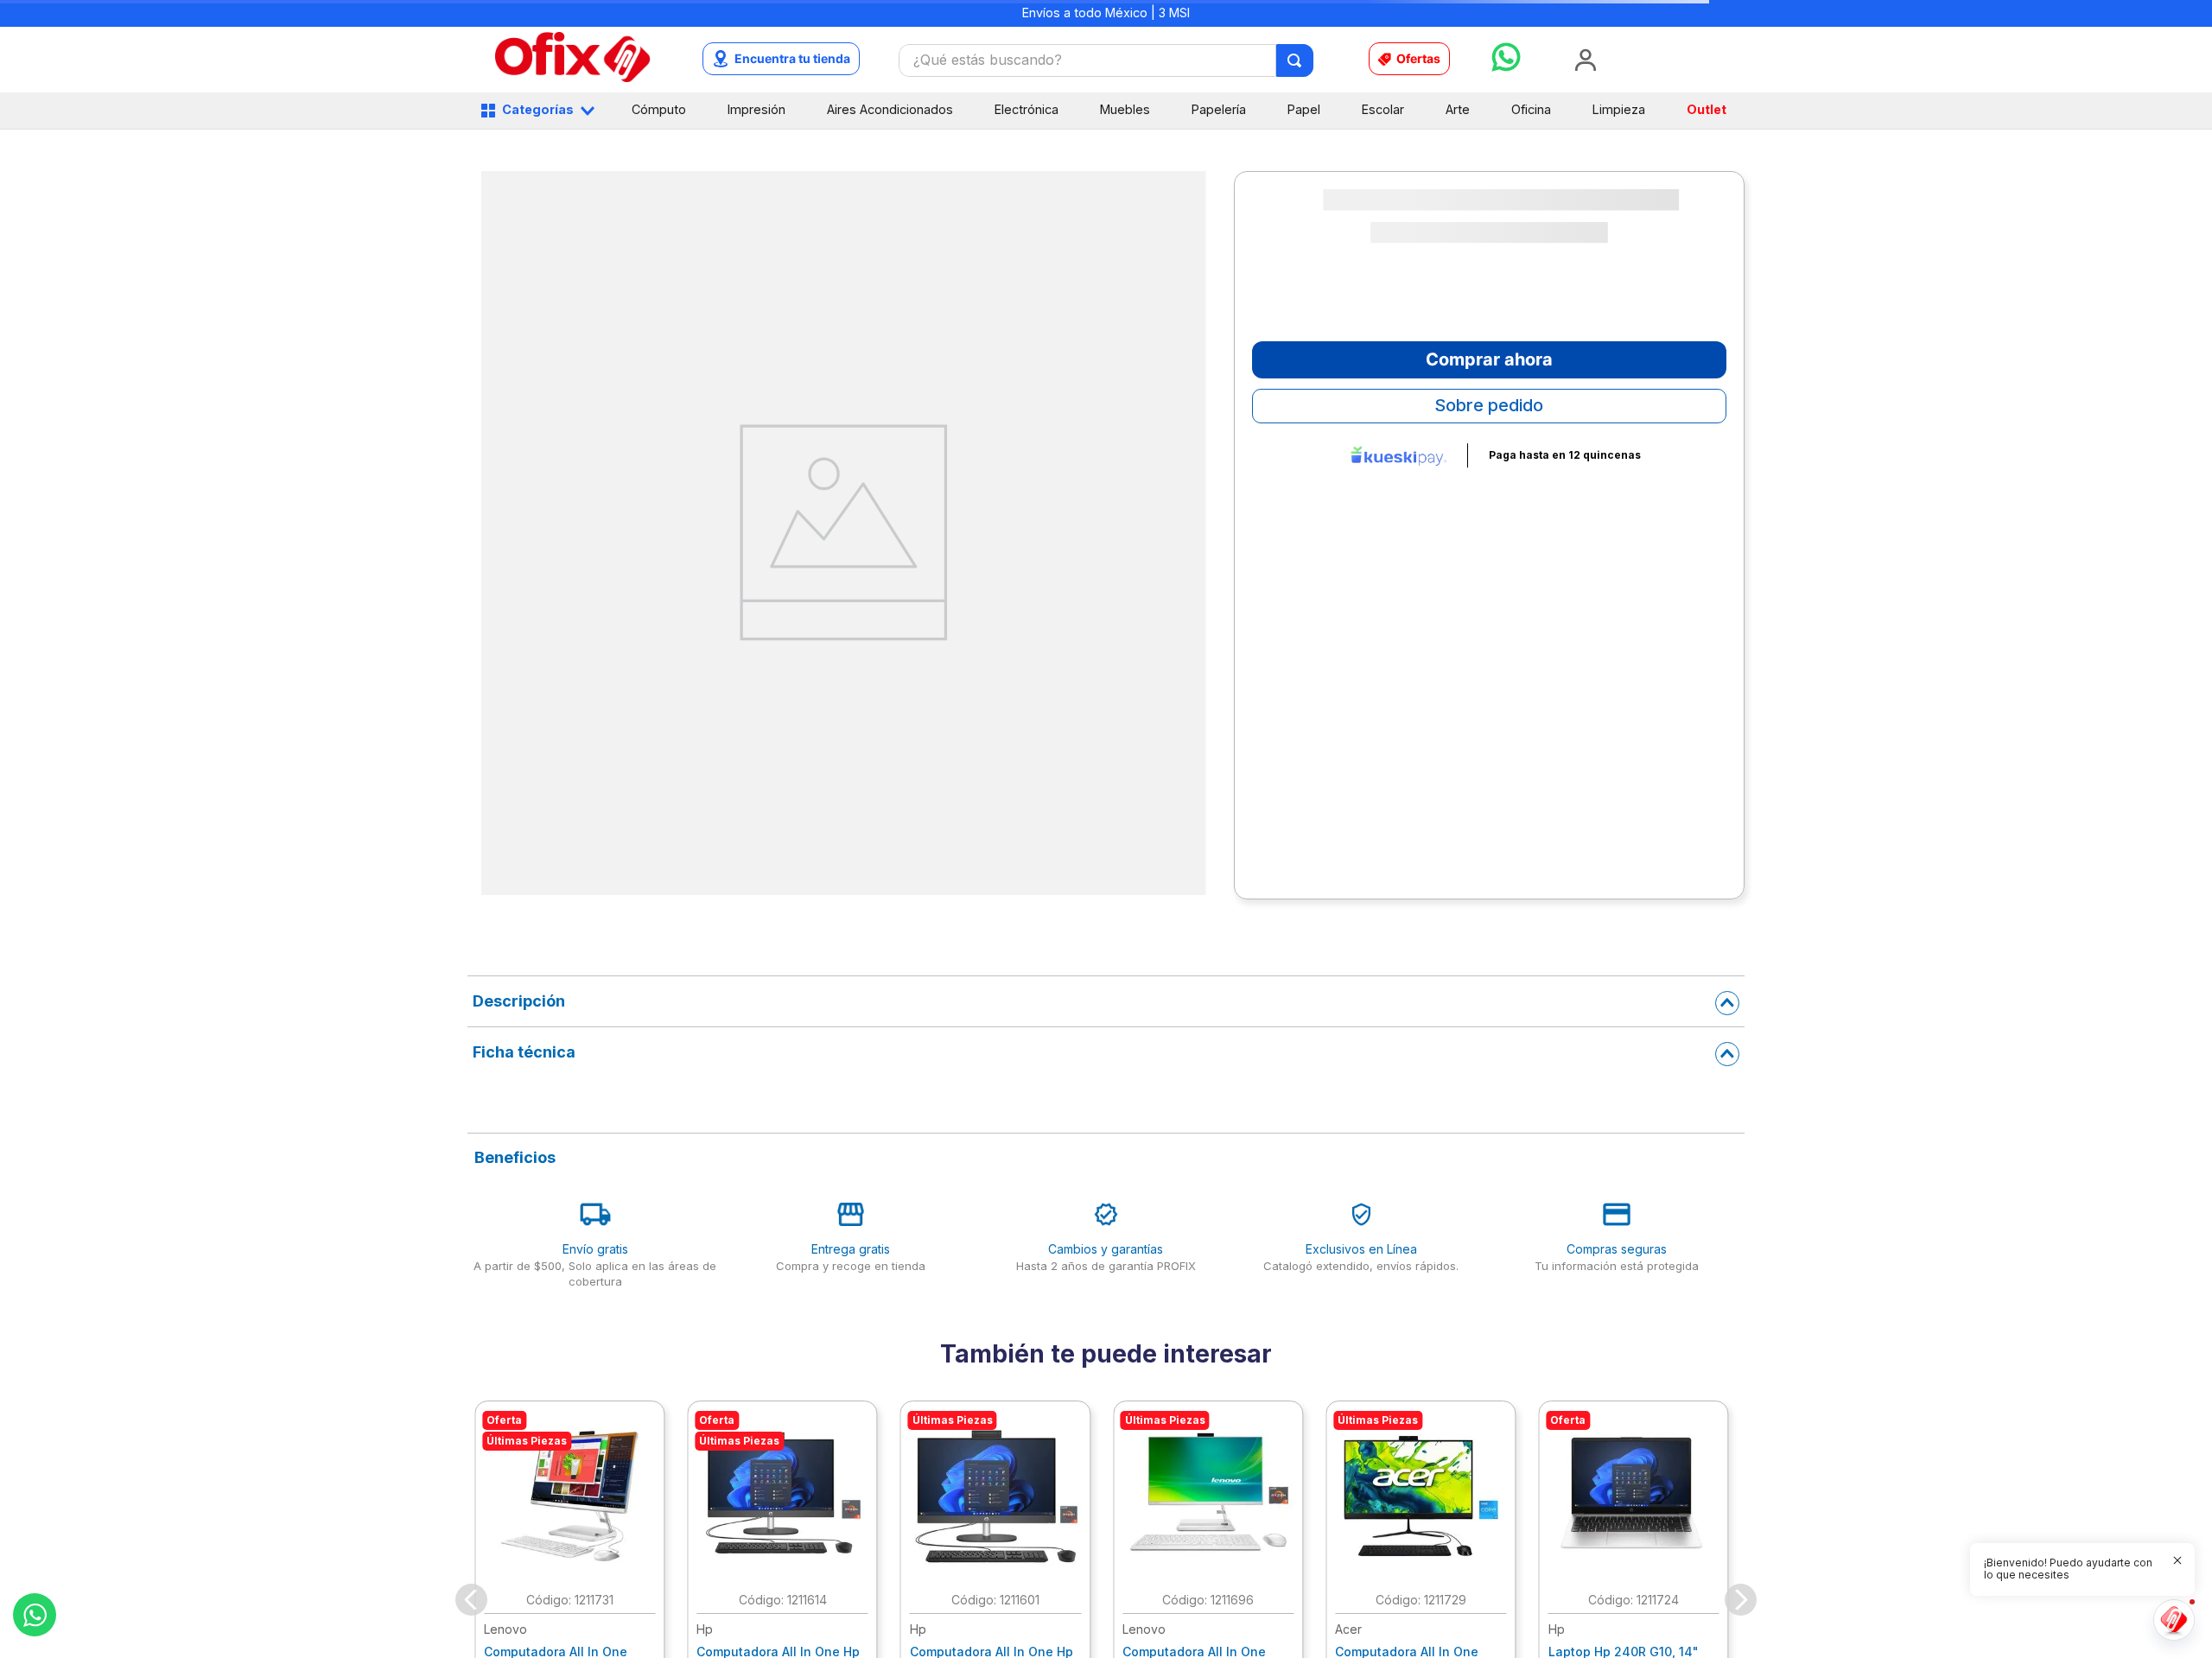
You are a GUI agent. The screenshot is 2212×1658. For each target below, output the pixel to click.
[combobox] (1106, 60)
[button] (2072, 1569)
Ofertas (1418, 58)
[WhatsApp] (35, 1615)
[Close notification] (2177, 1560)
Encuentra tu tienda (792, 58)
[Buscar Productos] (1296, 60)
